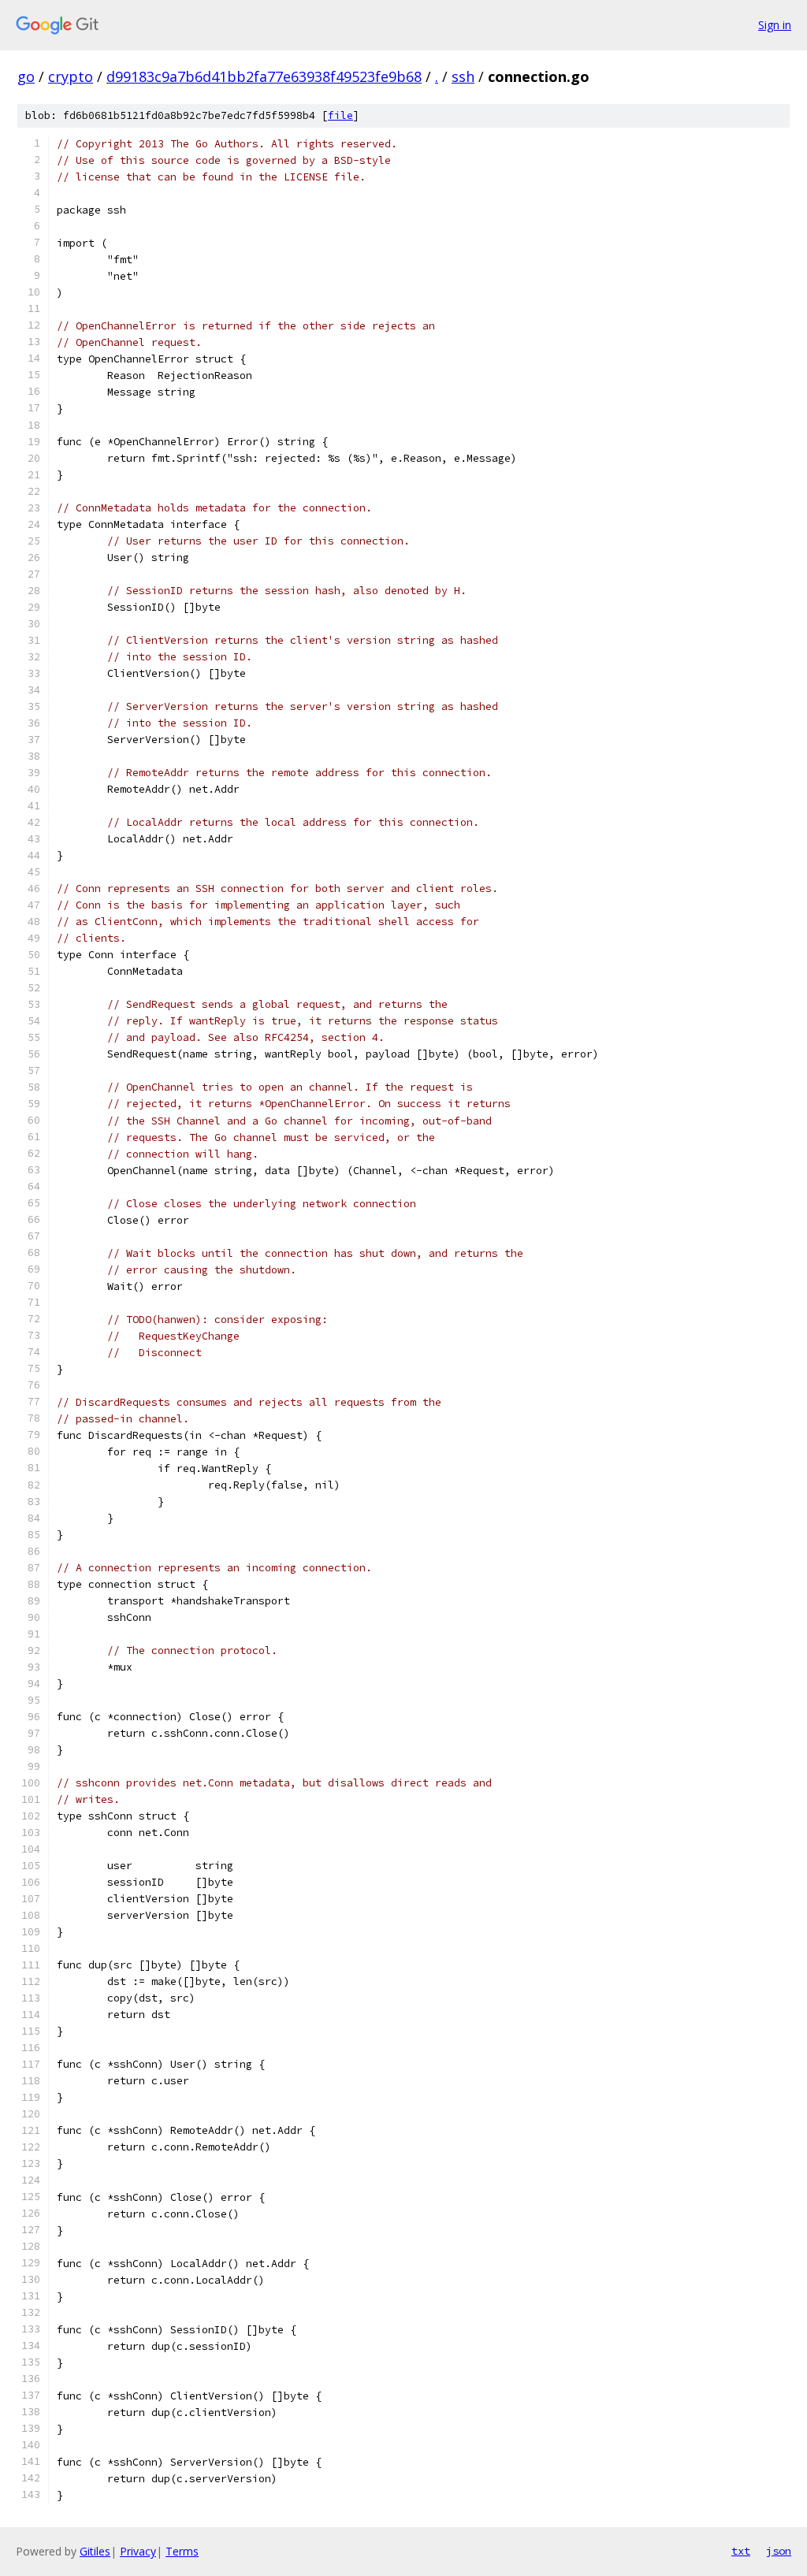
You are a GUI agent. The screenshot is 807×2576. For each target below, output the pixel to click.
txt (741, 2551)
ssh (463, 76)
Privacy (138, 2551)
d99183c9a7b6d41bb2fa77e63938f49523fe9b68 (264, 76)
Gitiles (95, 2551)
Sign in (775, 25)
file (340, 115)
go (26, 76)
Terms (182, 2551)
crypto (71, 76)
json (779, 2551)
